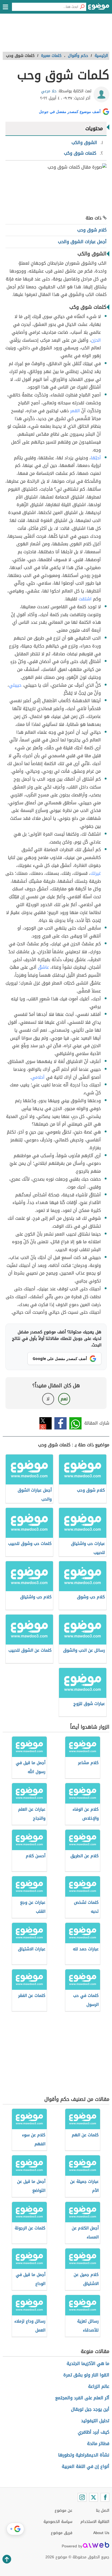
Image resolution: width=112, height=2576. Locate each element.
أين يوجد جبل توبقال (90, 2409)
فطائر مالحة (98, 2444)
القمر (75, 411)
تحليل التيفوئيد (95, 2421)
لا (48, 1399)
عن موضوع (63, 2511)
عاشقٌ (43, 967)
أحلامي (38, 1077)
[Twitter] (94, 2497)
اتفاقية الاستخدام (95, 2522)
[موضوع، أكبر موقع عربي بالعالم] (99, 8)
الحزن (96, 340)
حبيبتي (15, 685)
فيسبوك (60, 1423)
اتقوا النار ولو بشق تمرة (86, 2375)
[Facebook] (105, 2497)
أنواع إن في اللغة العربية (85, 2466)
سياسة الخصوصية (58, 2522)
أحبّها (96, 458)
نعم (64, 1399)
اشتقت (85, 599)
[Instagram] (82, 2497)
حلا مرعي (49, 91)
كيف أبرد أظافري (94, 2432)
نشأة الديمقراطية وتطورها (84, 2455)
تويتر (46, 1423)
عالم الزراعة (99, 2386)
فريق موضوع (62, 2533)
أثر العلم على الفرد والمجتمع (82, 2398)
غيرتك (96, 873)
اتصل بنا (103, 2511)
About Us (101, 2533)
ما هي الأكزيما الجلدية (88, 2363)
